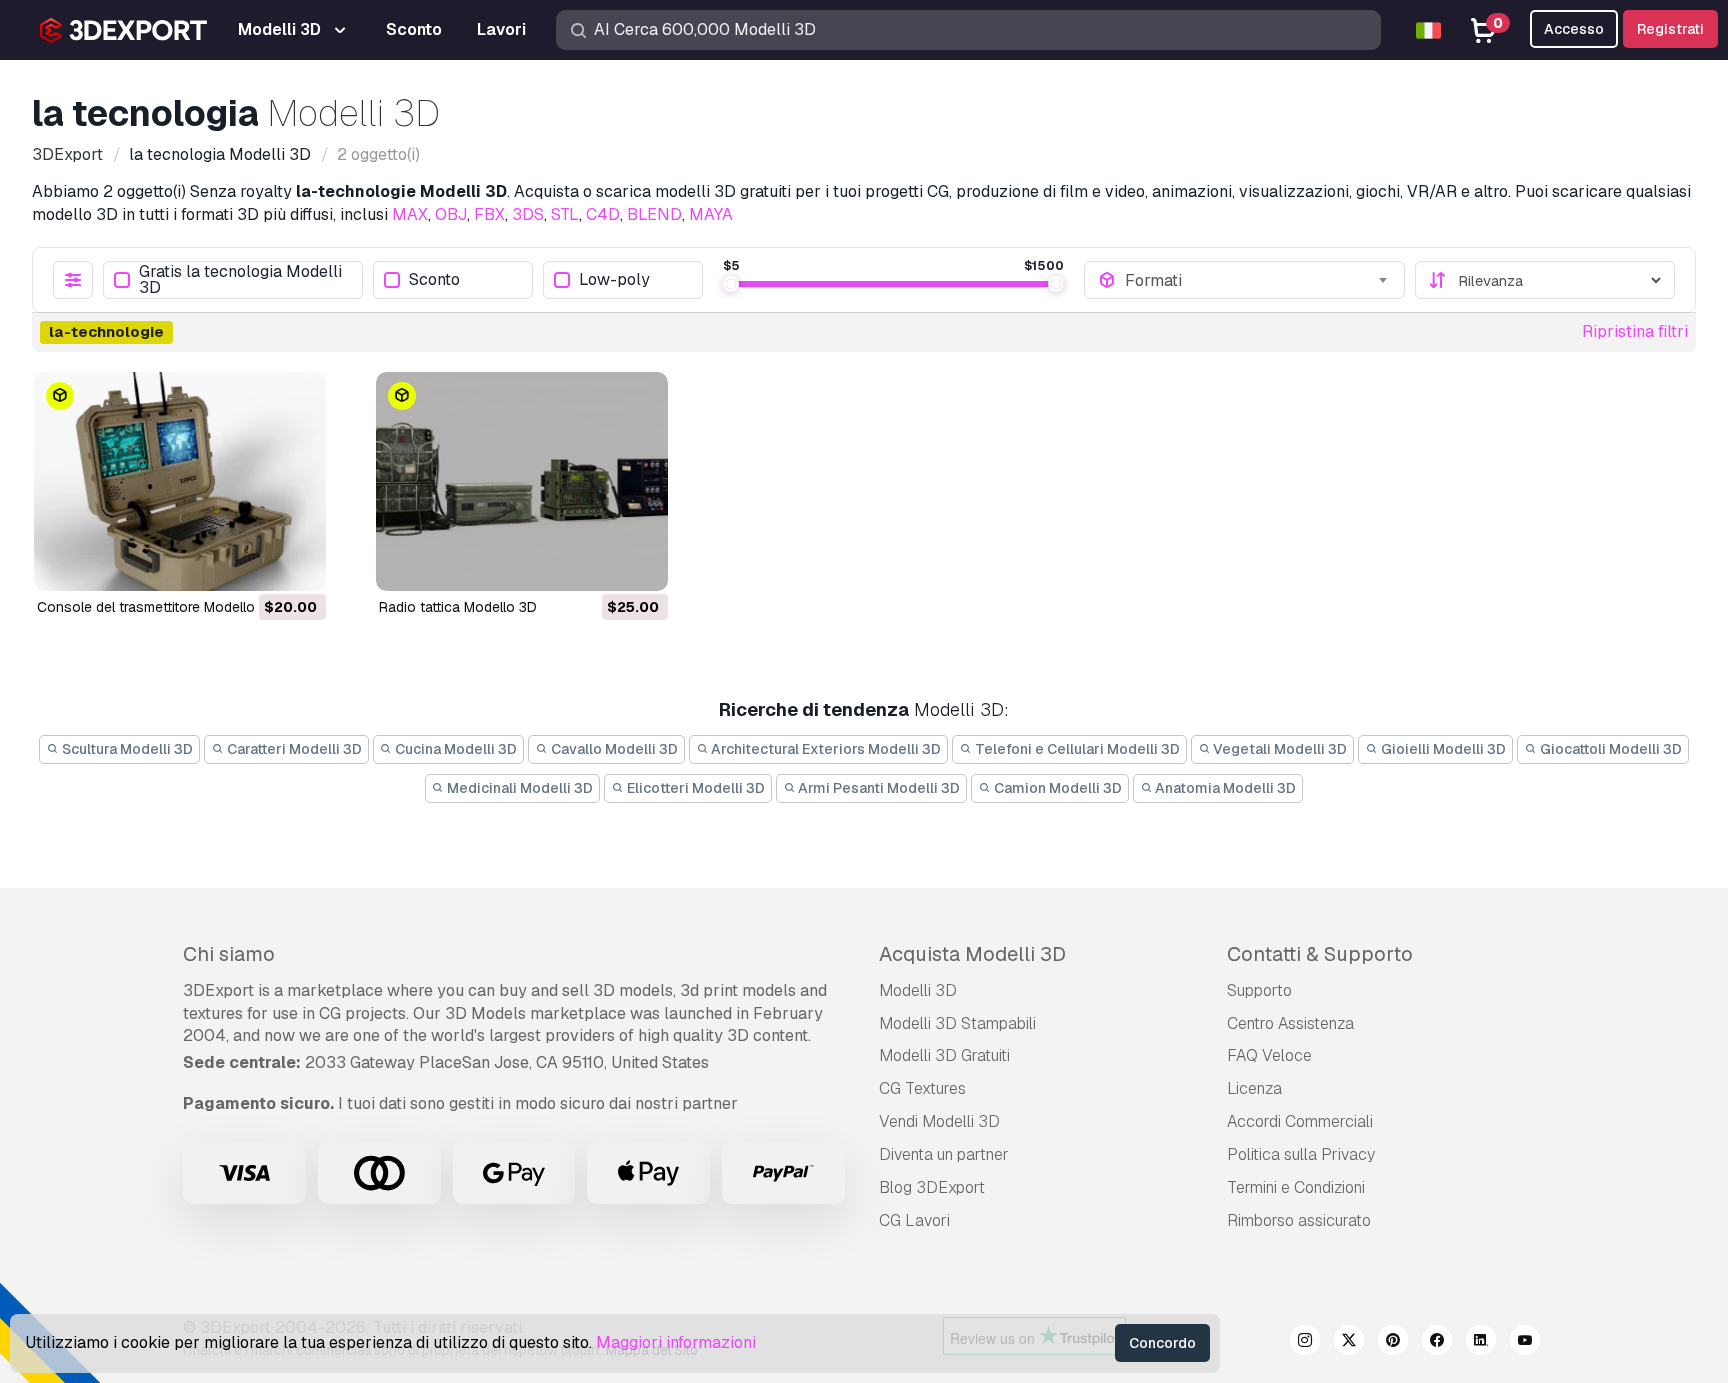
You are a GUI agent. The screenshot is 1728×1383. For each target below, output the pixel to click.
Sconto (434, 280)
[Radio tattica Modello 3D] (522, 481)
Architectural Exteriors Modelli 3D (824, 749)
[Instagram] (1305, 1343)
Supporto (1259, 990)
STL (565, 214)
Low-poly (614, 280)
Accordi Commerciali (1300, 1121)
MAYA (711, 214)
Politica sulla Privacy (1301, 1154)
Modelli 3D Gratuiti (944, 1055)
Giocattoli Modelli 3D (1609, 749)
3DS (528, 214)
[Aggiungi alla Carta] (256, 563)
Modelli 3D (918, 990)
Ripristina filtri (1635, 331)
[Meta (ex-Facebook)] (1437, 1343)
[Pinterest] (1393, 1343)
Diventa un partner (944, 1154)
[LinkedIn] (1481, 1343)
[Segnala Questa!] (297, 563)
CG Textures (922, 1088)
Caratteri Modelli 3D (293, 749)
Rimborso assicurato (1299, 1220)
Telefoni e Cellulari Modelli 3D (1076, 749)
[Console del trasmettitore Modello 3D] (180, 481)
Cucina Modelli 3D (454, 749)
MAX (410, 214)
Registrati (1670, 29)
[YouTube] (1525, 1343)
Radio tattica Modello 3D (458, 607)
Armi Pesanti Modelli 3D (877, 788)
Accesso (1574, 29)
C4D (603, 214)
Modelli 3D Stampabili (957, 1023)
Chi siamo (229, 954)
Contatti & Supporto (1320, 954)
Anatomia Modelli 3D (1224, 788)
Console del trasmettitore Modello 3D (157, 607)
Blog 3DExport (932, 1187)
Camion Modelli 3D (1056, 788)
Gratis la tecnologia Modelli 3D (240, 280)
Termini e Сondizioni (1296, 1187)
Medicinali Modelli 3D (518, 788)
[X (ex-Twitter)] (1349, 1343)
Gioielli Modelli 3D (1442, 749)
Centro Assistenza (1290, 1023)
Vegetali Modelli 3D (1278, 749)
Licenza (1254, 1088)
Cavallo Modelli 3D (613, 749)
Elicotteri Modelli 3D (694, 788)
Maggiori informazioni (676, 1342)
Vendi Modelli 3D (939, 1121)
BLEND (654, 214)
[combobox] (1258, 280)
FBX (489, 214)
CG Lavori (914, 1220)
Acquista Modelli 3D (972, 954)
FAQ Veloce (1269, 1055)
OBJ (451, 214)
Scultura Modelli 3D (126, 749)
